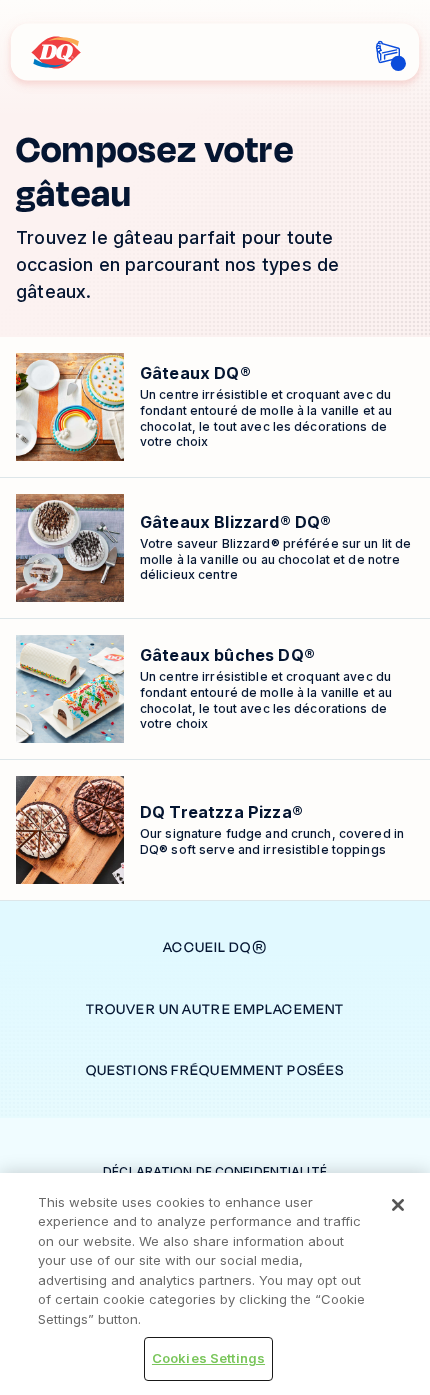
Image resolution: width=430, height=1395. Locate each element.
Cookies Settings (208, 1358)
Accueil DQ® (214, 947)
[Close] (398, 1205)
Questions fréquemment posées (215, 1070)
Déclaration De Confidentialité (215, 1171)
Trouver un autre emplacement (215, 1009)
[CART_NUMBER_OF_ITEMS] (388, 52)
